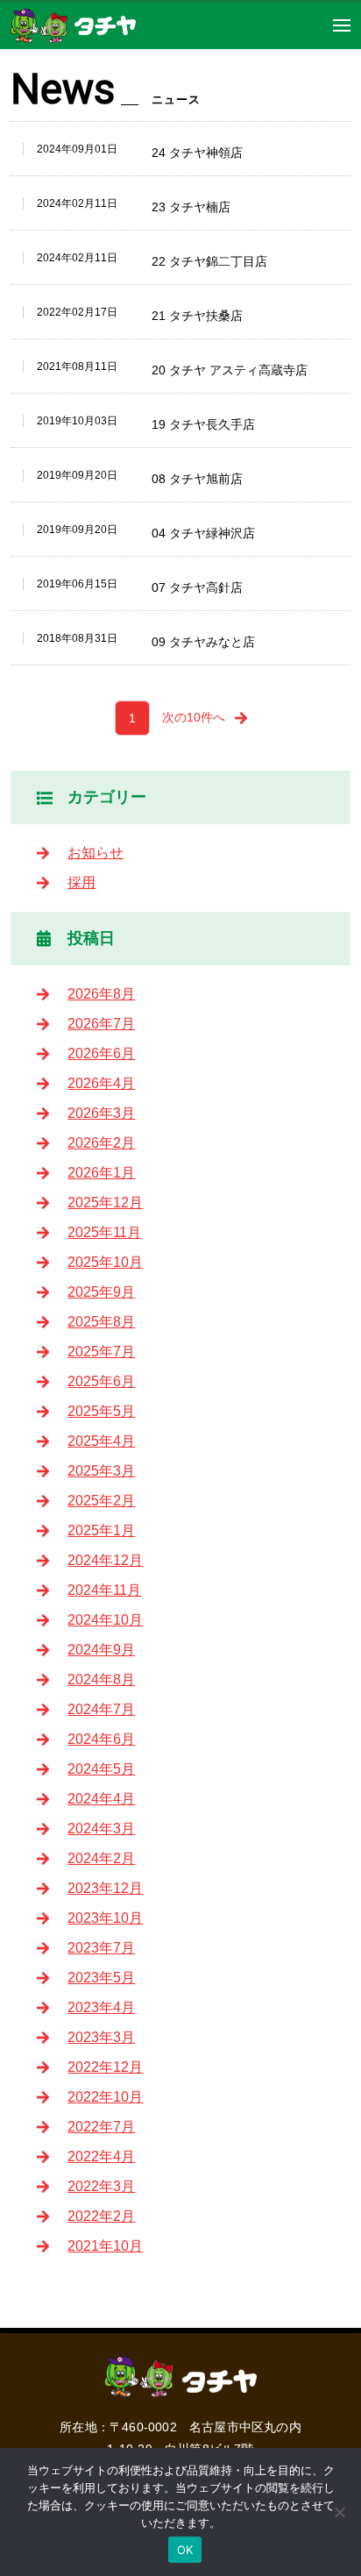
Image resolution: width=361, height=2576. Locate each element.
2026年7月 (101, 1024)
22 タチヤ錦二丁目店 (209, 261)
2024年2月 (101, 1858)
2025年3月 (101, 1471)
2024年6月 (101, 1739)
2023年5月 (101, 1978)
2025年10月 (105, 1262)
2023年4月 (101, 2007)
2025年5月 (101, 1411)
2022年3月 (101, 2186)
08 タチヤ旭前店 (197, 479)
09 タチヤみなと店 (203, 642)
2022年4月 (101, 2156)
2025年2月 (101, 1501)
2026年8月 (101, 994)
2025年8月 (101, 1322)
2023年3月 (101, 2037)
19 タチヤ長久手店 (203, 424)
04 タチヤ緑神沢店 (203, 533)
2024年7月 (101, 1709)
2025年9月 (101, 1292)
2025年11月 (104, 1232)
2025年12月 (105, 1203)
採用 (81, 882)
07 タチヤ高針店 (197, 587)
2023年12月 (105, 1888)
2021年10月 (105, 2246)
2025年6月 (101, 1381)
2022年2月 (101, 2216)
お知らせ (96, 853)
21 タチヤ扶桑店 (197, 316)
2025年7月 (101, 1352)
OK (185, 2550)
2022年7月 (101, 2127)
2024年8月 (101, 1679)
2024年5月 (101, 1769)
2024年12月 (105, 1560)
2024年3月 (101, 1829)
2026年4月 (101, 1083)
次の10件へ (194, 717)
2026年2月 (101, 1143)
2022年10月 (105, 2097)
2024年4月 (101, 1799)
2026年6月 (101, 1053)
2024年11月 (104, 1590)
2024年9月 (101, 1650)
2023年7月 (101, 1948)
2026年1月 (101, 1173)
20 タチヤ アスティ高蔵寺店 (230, 370)
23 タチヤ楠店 (191, 207)
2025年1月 (101, 1530)
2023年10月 (105, 1918)
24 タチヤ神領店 (197, 153)
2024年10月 (105, 1620)
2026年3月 (101, 1113)
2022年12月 (105, 2067)
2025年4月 (101, 1441)
